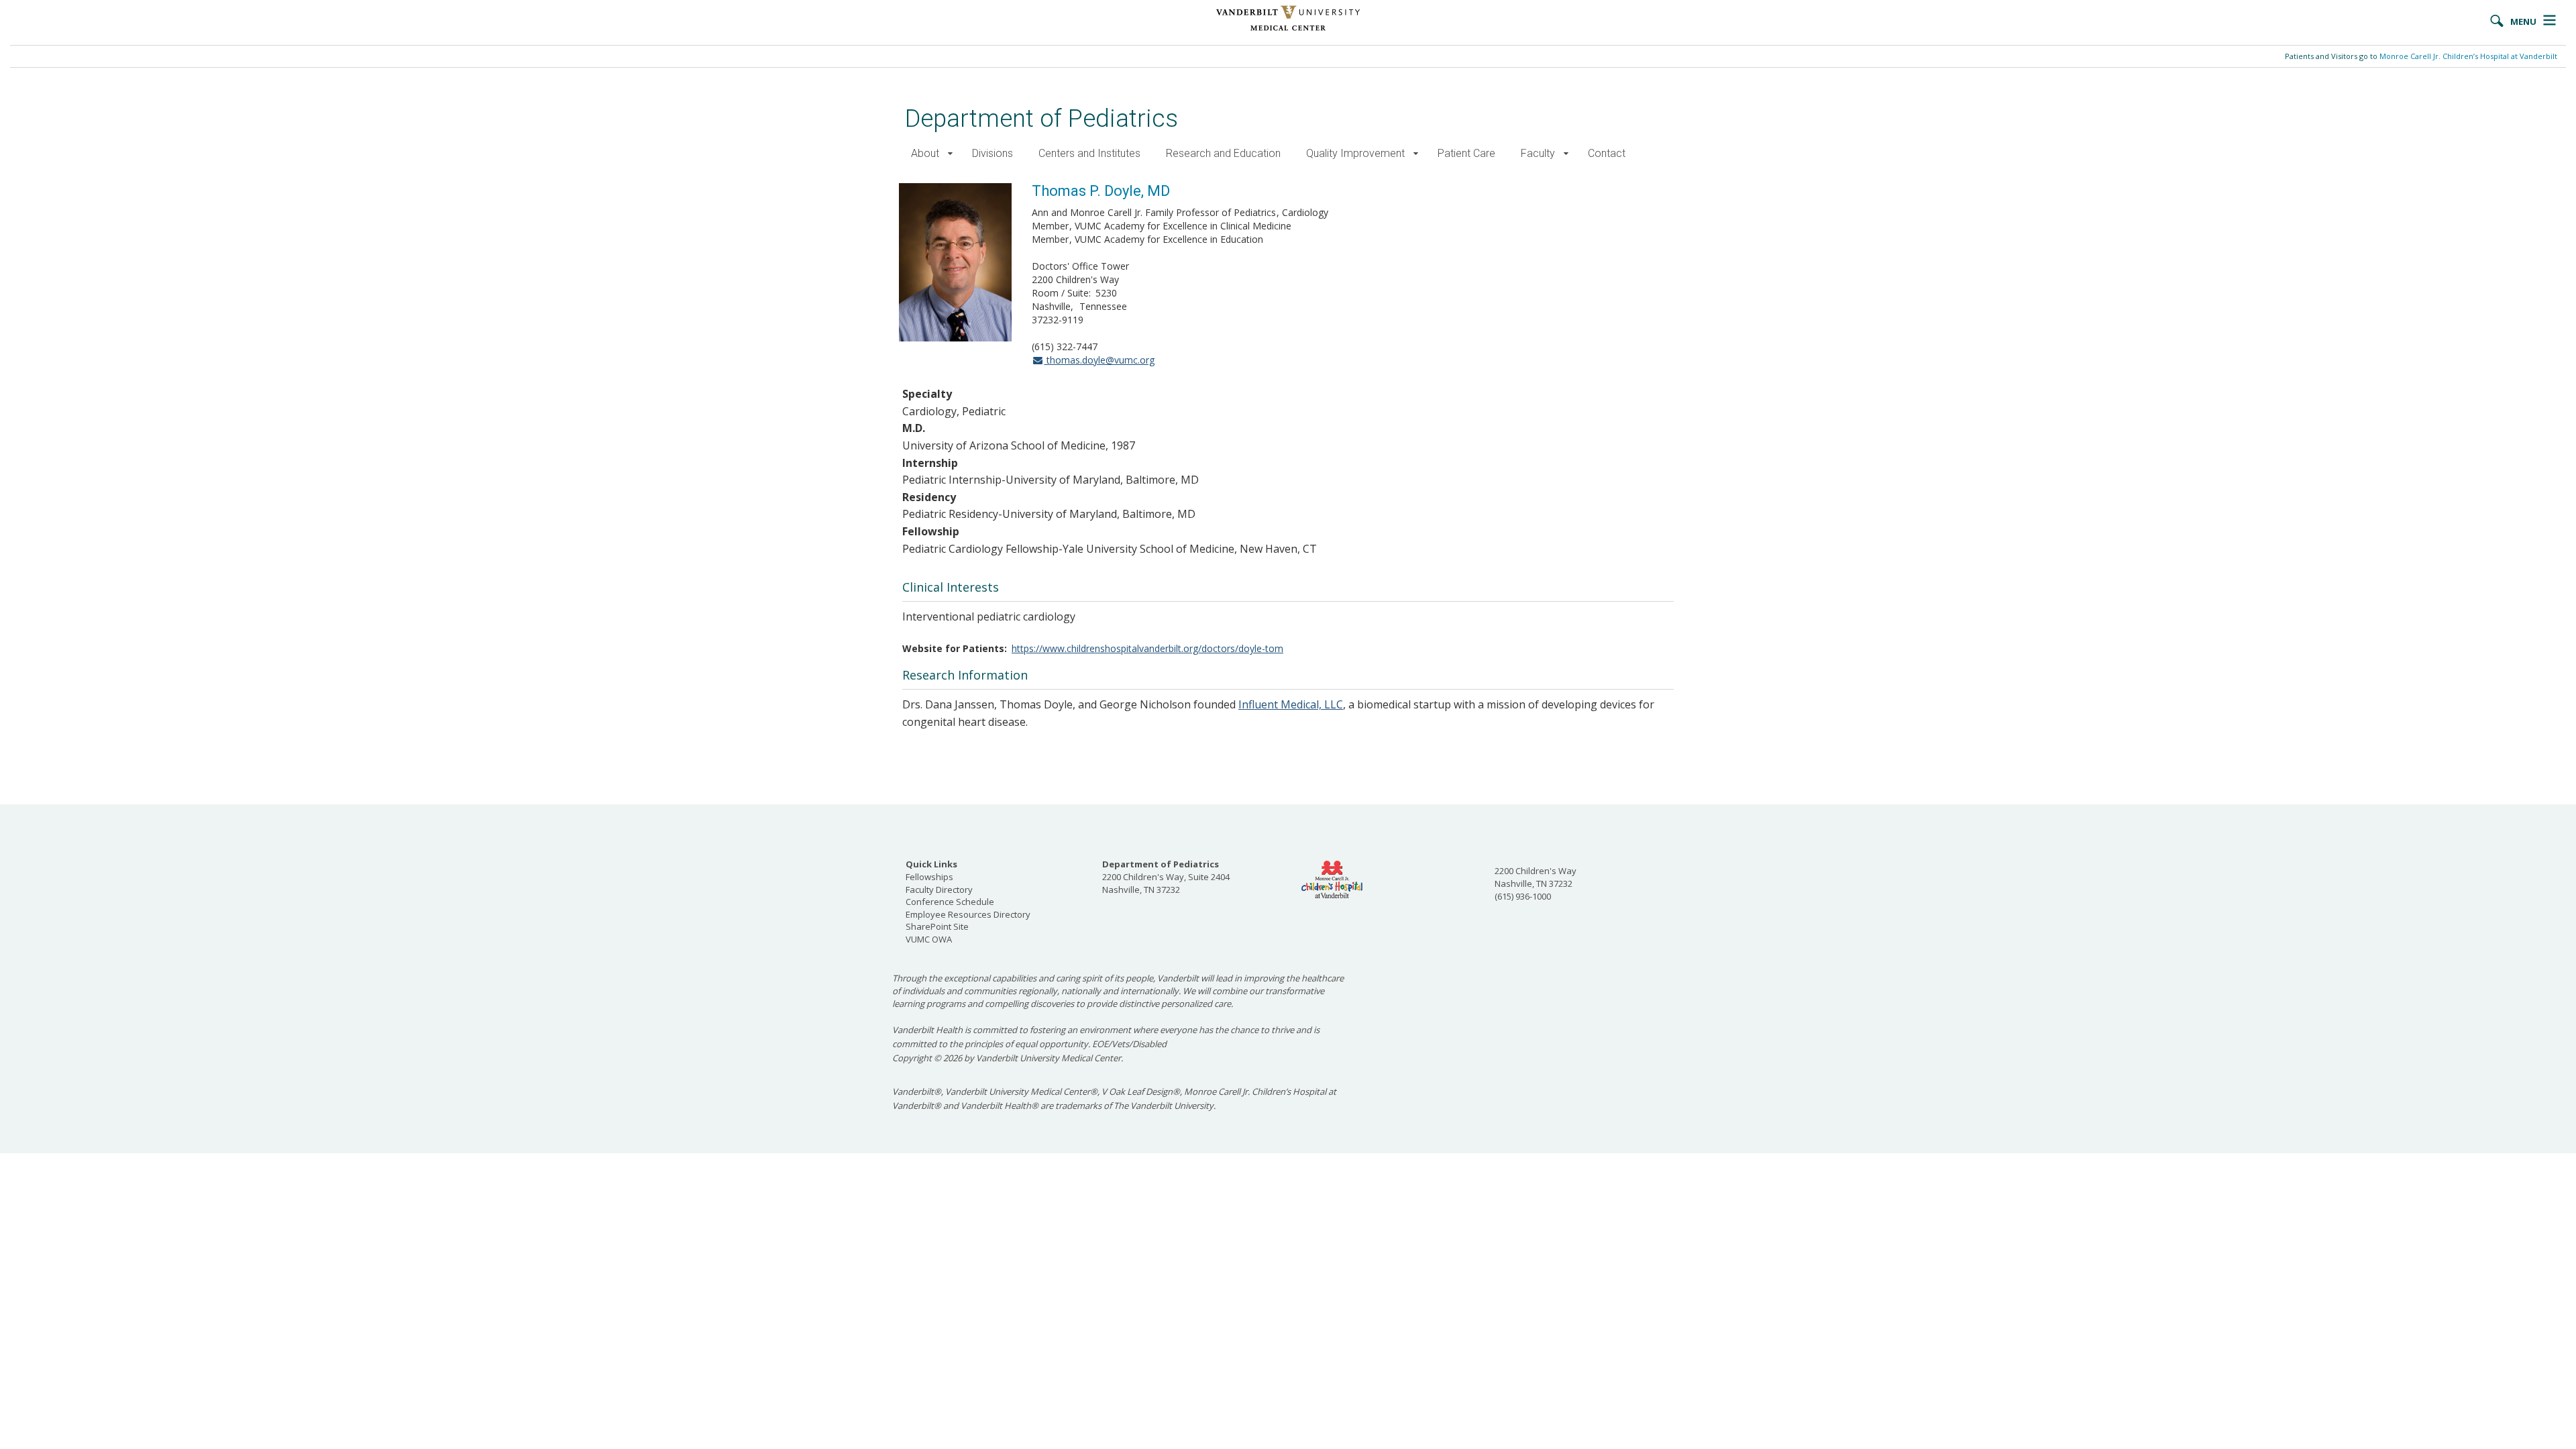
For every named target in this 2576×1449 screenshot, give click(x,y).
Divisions (992, 153)
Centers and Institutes (1089, 153)
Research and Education (1223, 153)
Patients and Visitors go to (2421, 56)
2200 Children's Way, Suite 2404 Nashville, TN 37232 (1166, 876)
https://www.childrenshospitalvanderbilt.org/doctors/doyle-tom (1147, 648)
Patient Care (1466, 153)
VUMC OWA (929, 939)
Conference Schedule (950, 902)
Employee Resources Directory (968, 914)
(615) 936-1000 (1523, 896)
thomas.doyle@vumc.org (1099, 360)
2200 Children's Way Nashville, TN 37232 (1536, 877)
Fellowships (929, 877)
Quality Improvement (1355, 153)
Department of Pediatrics (1041, 118)
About (925, 153)
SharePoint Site (937, 926)
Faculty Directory (939, 890)
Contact (1607, 153)
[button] (950, 154)
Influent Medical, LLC (1291, 704)
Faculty (1538, 153)
